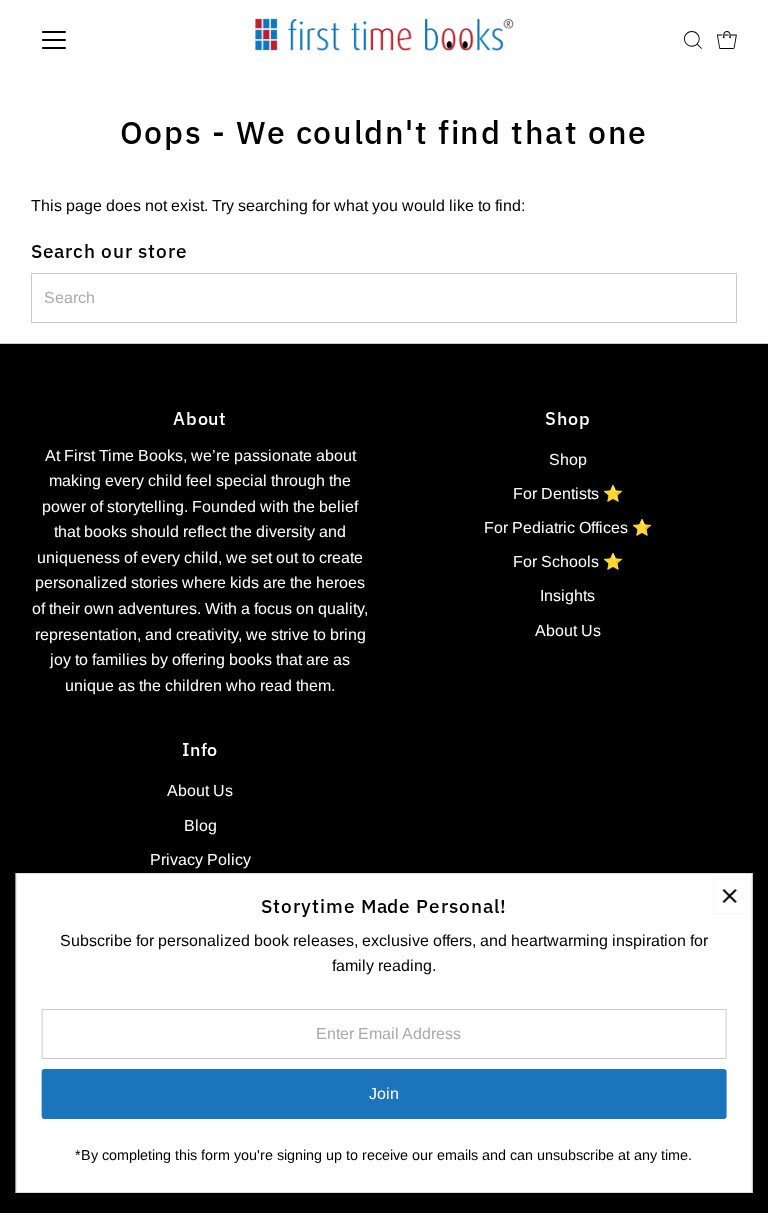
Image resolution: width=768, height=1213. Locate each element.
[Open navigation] (113, 40)
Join (384, 1093)
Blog (200, 825)
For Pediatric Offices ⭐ (568, 527)
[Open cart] (727, 40)
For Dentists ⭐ (568, 493)
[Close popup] (729, 896)
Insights (567, 595)
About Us (568, 630)
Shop (568, 459)
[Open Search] (693, 40)
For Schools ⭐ (568, 561)
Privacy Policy (200, 859)
